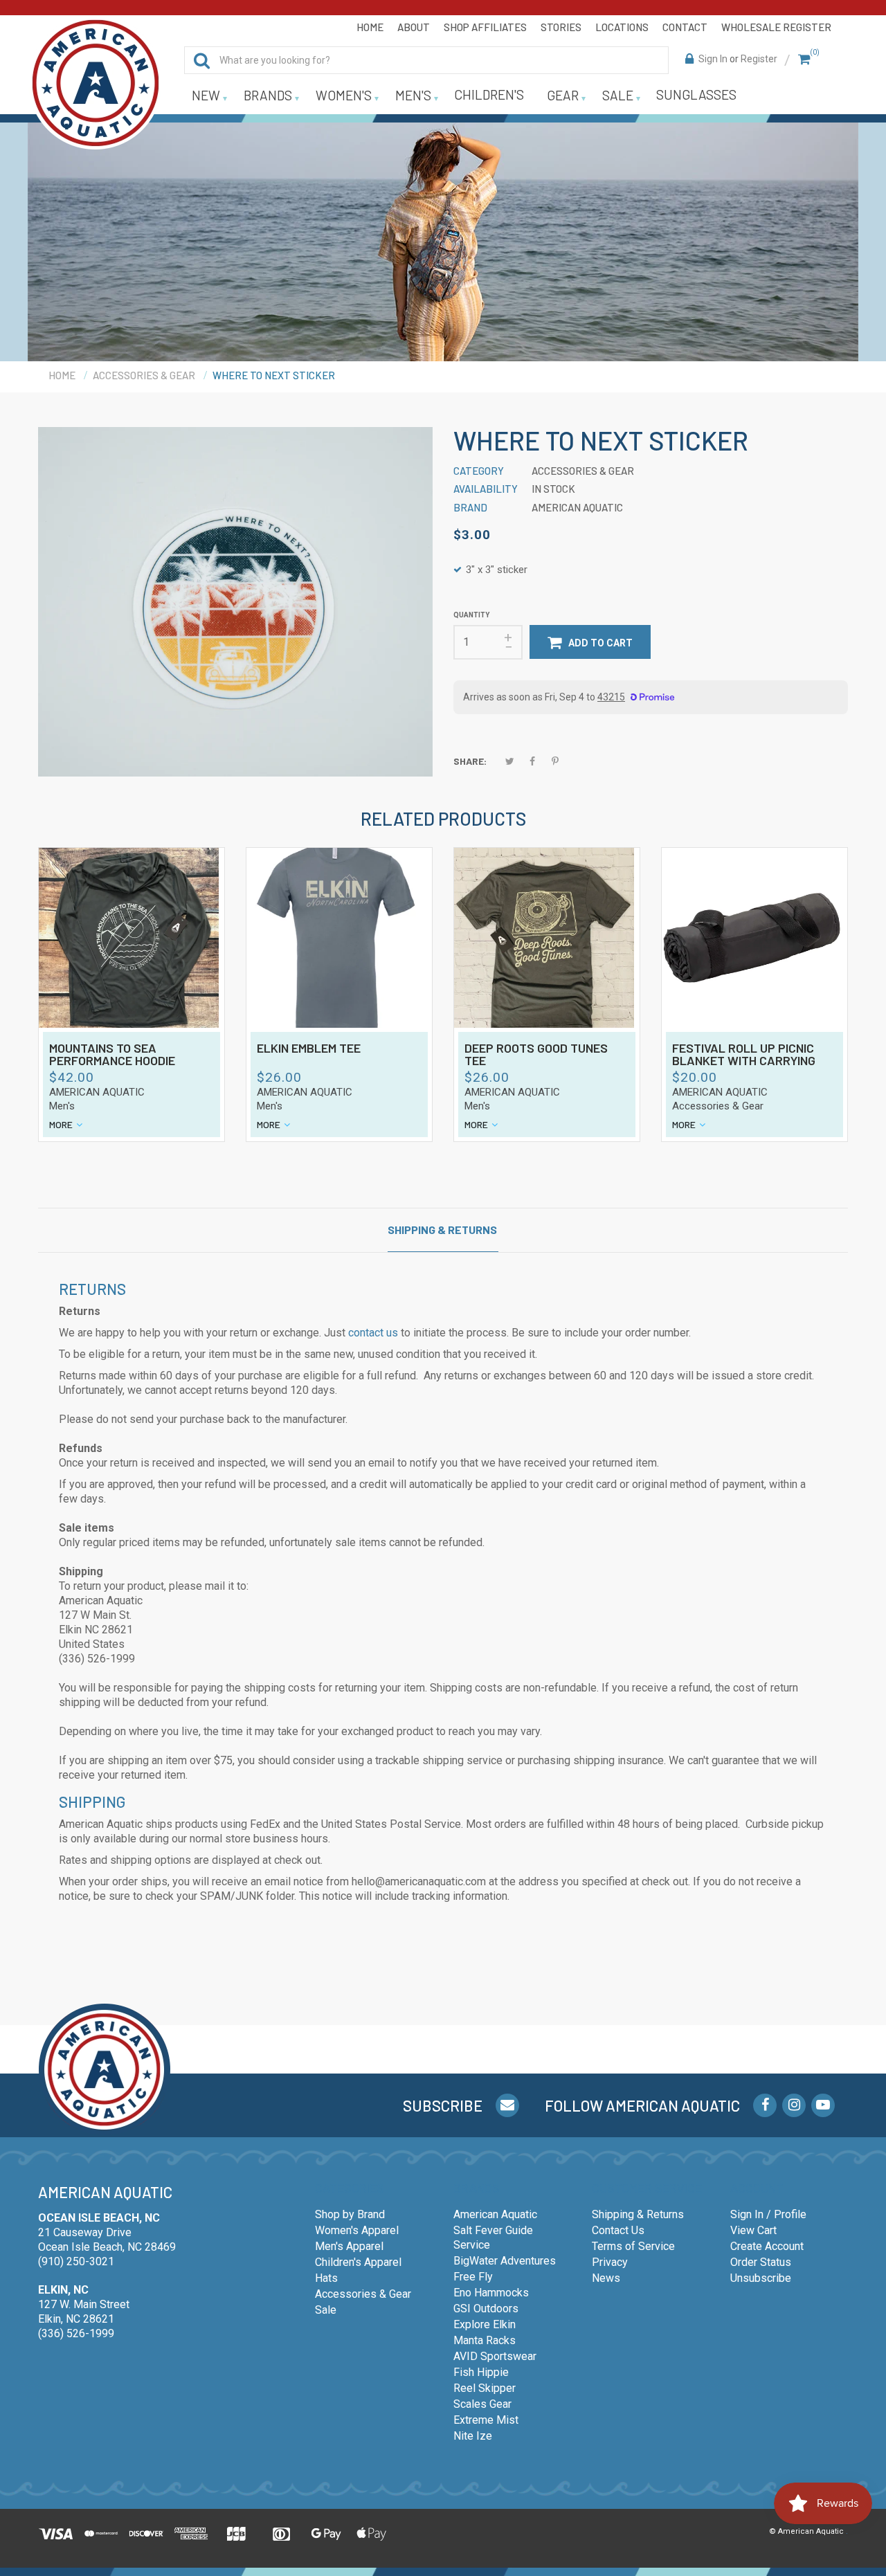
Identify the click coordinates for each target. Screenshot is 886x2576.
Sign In (713, 59)
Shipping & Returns (442, 1230)
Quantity (471, 615)
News (606, 2278)
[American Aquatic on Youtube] (823, 2105)
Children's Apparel (358, 2262)
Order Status (761, 2262)
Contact (685, 27)
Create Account (767, 2246)
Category (479, 471)
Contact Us (618, 2230)
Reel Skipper (485, 2388)
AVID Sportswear (495, 2356)
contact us (373, 1333)
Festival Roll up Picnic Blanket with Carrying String (744, 1055)
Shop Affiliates (485, 27)
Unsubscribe (761, 2278)
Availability (486, 489)
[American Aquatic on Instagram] (794, 2105)
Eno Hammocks (491, 2293)
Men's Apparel (349, 2246)
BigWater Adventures (505, 2261)
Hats (326, 2278)
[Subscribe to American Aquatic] (507, 2105)
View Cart (753, 2230)
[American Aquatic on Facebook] (765, 2105)
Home (370, 27)
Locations (622, 27)
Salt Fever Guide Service (493, 2238)
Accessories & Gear (718, 1106)
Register (759, 59)
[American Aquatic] (96, 83)
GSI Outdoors (486, 2309)
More (61, 1124)
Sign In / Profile (768, 2214)
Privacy (610, 2262)
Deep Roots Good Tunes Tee (536, 1055)
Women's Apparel (357, 2230)
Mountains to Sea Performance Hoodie (112, 1055)
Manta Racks (485, 2340)
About (414, 27)
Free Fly (473, 2277)
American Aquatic (97, 1092)
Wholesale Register (776, 27)
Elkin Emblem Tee (309, 1049)
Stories (561, 27)
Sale (326, 2310)
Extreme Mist (486, 2420)
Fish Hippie (481, 2372)
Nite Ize (473, 2436)
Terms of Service (633, 2246)
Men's (62, 1106)
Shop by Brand (350, 2214)
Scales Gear (482, 2404)
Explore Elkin (485, 2324)
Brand (470, 507)
